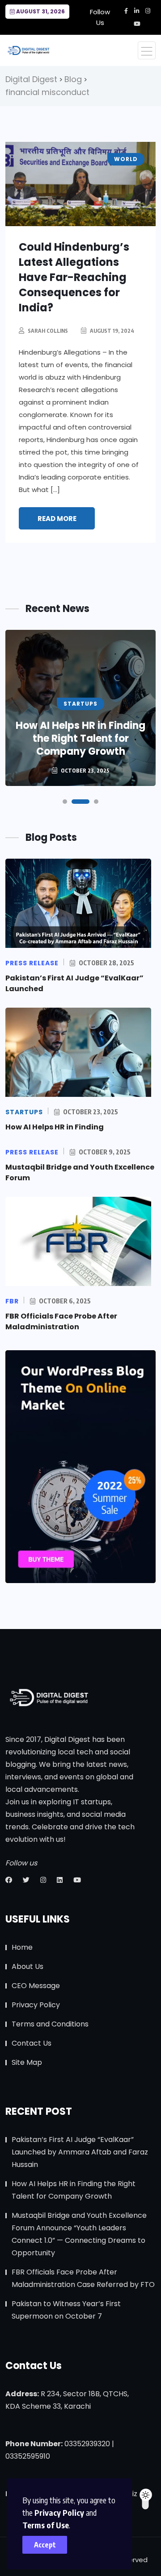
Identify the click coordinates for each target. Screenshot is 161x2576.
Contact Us (32, 2043)
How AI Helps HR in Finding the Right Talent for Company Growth (80, 738)
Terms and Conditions (50, 2024)
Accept (45, 2545)
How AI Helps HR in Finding (55, 1127)
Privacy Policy (59, 2512)
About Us (28, 1966)
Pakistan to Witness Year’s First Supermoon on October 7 (66, 2310)
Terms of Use (46, 2525)
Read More (57, 519)
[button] (65, 802)
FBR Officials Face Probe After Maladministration (61, 1321)
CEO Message (36, 1986)
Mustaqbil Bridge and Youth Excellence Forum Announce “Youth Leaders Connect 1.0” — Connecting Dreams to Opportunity (79, 2234)
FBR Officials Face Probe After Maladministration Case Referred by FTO (83, 2278)
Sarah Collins (48, 331)
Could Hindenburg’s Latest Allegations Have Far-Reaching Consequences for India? (74, 277)
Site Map (27, 2062)
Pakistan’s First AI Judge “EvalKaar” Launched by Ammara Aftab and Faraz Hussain (80, 2152)
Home (22, 1947)
